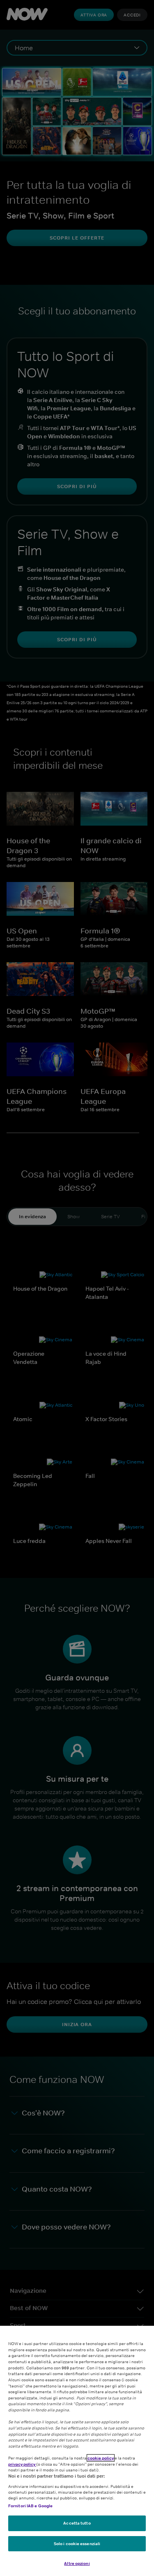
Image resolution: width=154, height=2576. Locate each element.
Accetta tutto (77, 2523)
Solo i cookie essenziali (77, 2543)
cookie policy (101, 2458)
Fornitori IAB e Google (30, 2506)
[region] (77, 2451)
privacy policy (22, 2464)
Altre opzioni (77, 2563)
